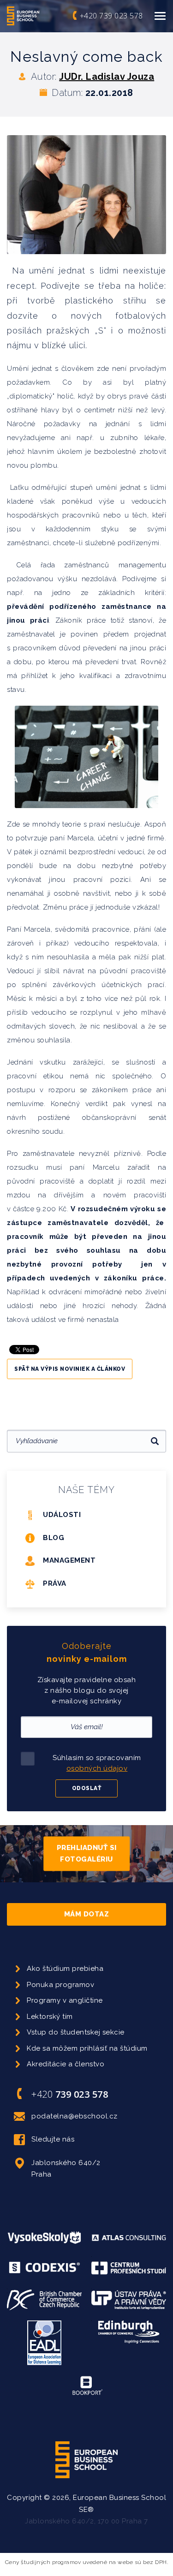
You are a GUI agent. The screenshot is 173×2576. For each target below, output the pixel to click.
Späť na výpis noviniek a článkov (70, 1369)
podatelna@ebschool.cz (75, 2116)
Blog (54, 1538)
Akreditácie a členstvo (66, 2064)
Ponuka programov (60, 1985)
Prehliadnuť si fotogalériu (87, 1853)
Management (69, 1560)
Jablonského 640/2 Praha (66, 2169)
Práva (55, 1583)
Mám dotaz (87, 1914)
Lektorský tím (50, 2017)
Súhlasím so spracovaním (97, 1763)
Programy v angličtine (65, 2000)
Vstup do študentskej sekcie (76, 2032)
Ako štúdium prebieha (65, 1969)
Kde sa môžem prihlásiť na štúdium (87, 2048)
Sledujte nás (53, 2139)
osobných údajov (97, 1768)
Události (62, 1515)
